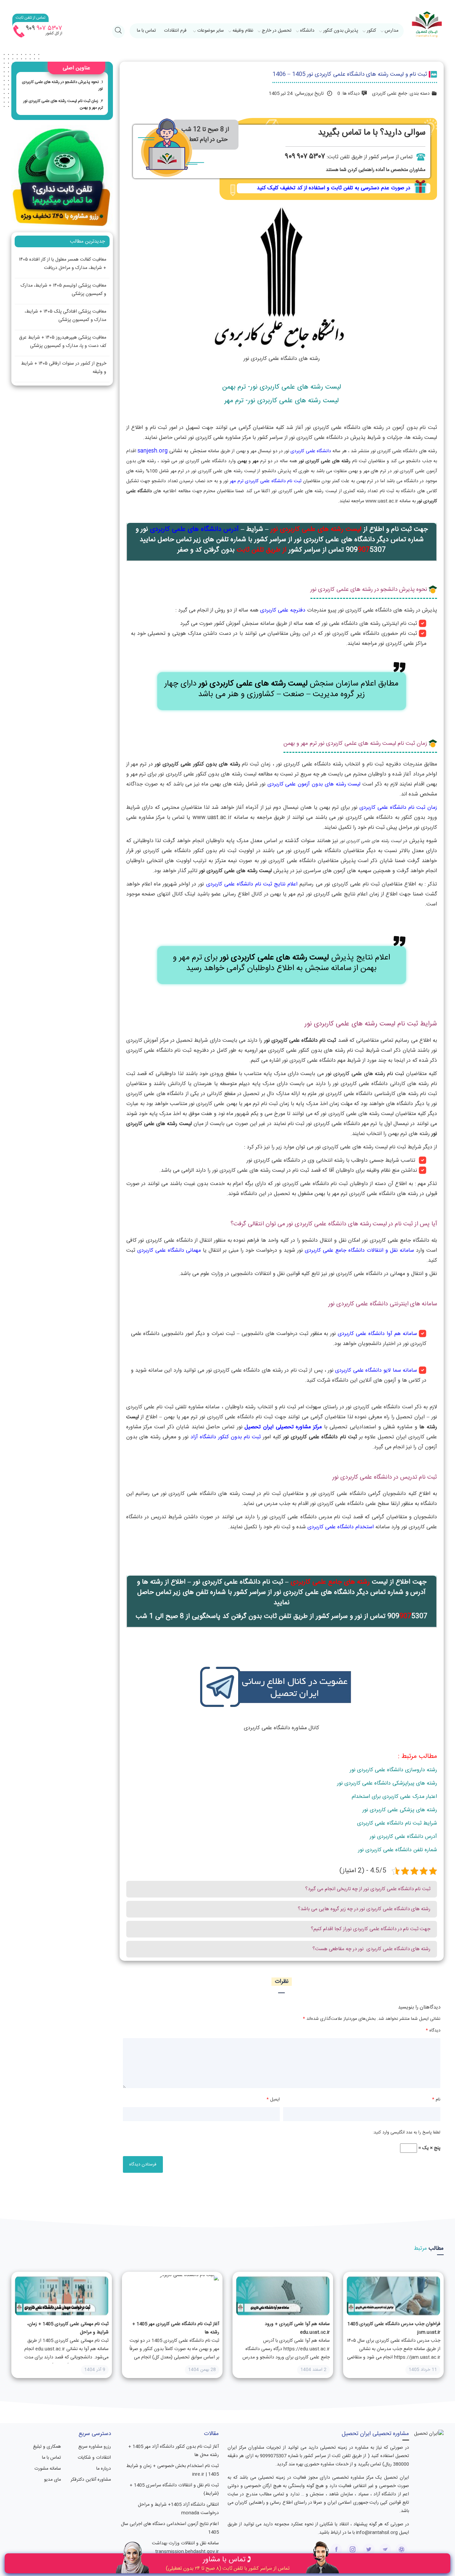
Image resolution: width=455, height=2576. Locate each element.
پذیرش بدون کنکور (341, 31)
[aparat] (402, 2550)
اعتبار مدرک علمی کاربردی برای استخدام (394, 1797)
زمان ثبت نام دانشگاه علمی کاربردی (398, 808)
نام (436, 2099)
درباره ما (103, 2469)
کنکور (371, 31)
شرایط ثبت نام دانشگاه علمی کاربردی (397, 1823)
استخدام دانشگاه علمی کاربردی (341, 1527)
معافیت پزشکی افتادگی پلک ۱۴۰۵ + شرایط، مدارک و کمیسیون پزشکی (65, 316)
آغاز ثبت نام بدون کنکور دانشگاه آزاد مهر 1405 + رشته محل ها (174, 2451)
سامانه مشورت (48, 2469)
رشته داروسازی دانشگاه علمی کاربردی (397, 1770)
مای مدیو (52, 2480)
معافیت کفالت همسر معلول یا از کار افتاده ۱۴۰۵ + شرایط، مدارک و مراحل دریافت (63, 264)
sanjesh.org (153, 451)
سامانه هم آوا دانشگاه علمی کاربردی (377, 1334)
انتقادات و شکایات (94, 2458)
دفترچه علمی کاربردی (283, 610)
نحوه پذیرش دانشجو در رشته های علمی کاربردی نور (62, 85)
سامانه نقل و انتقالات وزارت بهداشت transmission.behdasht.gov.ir (185, 2548)
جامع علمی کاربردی (390, 94)
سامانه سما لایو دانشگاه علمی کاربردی (376, 1370)
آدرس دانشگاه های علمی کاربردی (194, 529)
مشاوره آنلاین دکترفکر (91, 2480)
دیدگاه (433, 2030)
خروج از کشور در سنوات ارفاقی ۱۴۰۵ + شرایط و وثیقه (64, 368)
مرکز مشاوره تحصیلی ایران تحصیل (283, 1427)
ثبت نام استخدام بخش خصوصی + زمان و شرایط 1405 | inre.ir (173, 2470)
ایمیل (273, 2099)
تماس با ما (146, 31)
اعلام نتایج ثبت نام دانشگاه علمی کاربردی (252, 884)
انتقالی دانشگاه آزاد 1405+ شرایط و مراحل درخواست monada (178, 2509)
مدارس (392, 31)
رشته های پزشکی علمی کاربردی (403, 1810)
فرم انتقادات (175, 31)
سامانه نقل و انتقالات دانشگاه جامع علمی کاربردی (359, 1251)
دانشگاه (307, 31)
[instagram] (353, 2550)
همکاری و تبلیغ (47, 2447)
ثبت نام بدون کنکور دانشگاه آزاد (226, 1437)
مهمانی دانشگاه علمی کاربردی (169, 1251)
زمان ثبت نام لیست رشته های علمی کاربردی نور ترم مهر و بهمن (63, 104)
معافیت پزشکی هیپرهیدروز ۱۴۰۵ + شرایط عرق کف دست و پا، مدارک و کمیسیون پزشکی (63, 342)
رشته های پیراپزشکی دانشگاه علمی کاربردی (391, 1783)
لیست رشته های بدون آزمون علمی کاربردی (314, 784)
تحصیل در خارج (277, 31)
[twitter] (369, 2550)
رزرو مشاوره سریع (94, 2447)
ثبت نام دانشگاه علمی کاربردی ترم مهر (266, 481)
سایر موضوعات (211, 31)
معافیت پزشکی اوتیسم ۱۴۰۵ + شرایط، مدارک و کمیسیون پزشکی (63, 290)
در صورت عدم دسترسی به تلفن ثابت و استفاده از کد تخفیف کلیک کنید (334, 188)
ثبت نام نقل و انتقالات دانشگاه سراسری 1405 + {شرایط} (174, 2490)
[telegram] (385, 2550)
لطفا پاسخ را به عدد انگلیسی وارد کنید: (407, 2132)
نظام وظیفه (243, 31)
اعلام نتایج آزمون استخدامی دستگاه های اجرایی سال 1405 (170, 2528)
